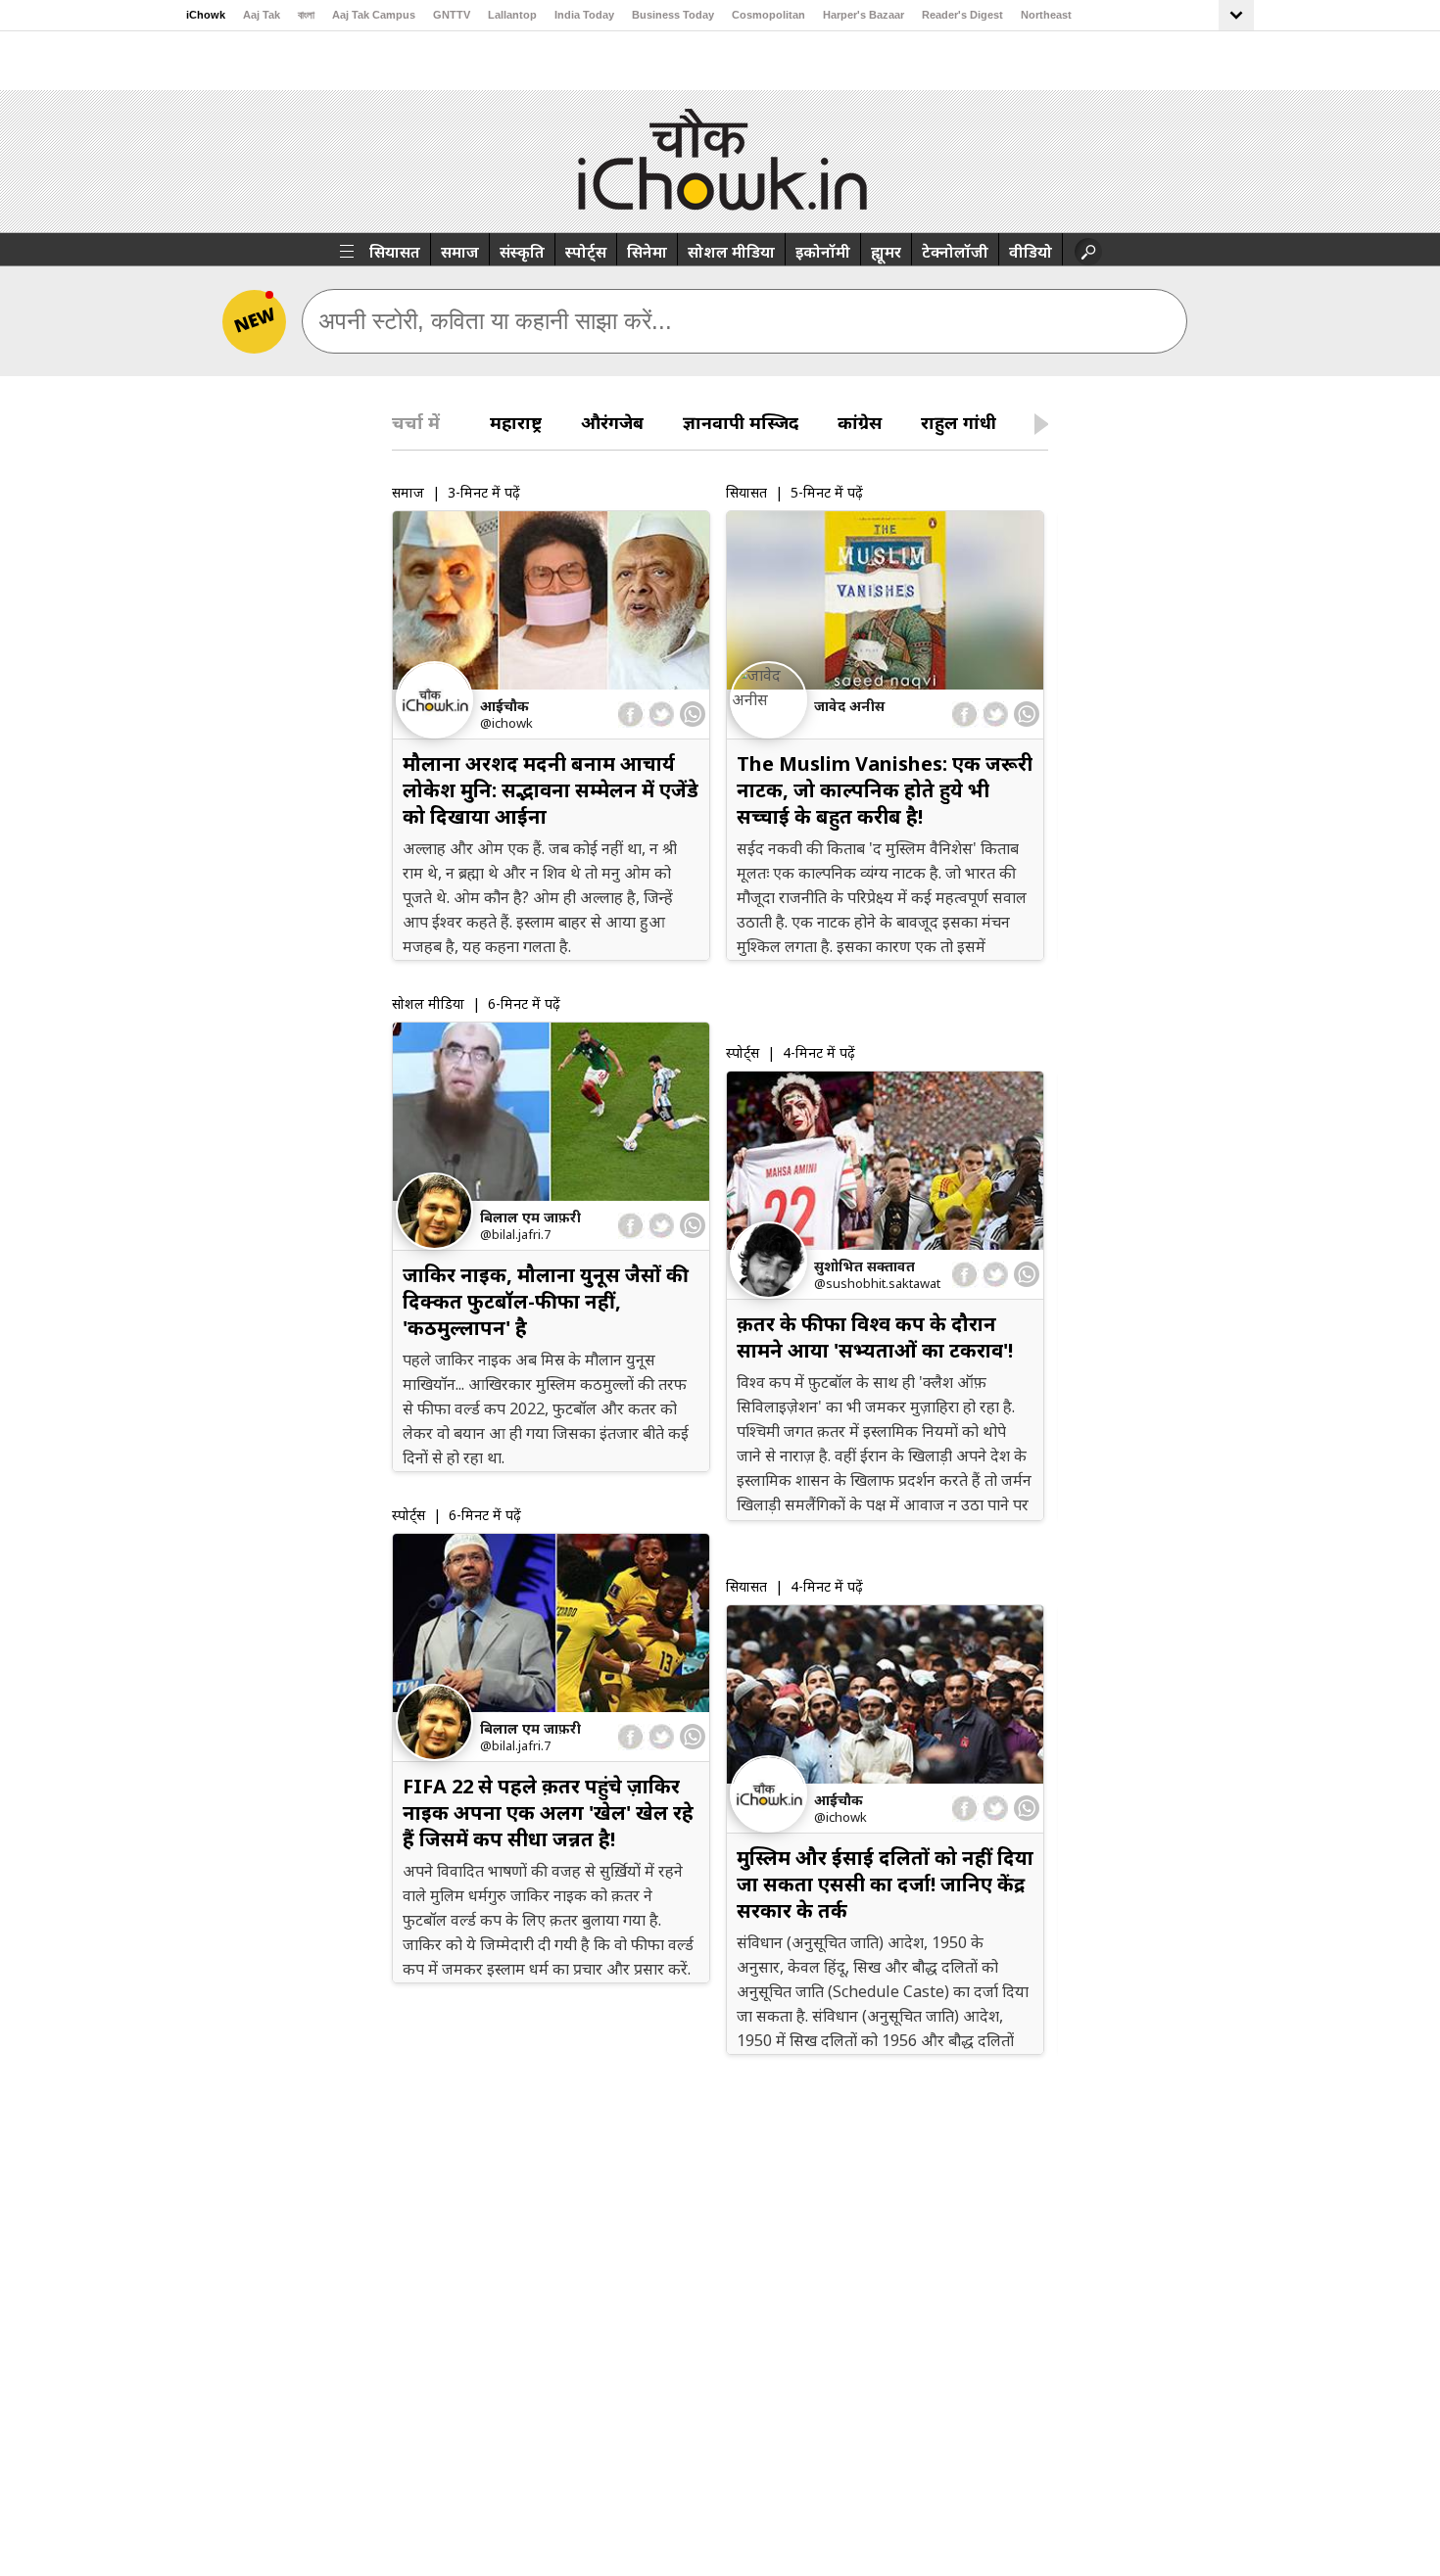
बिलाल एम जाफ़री (530, 1217)
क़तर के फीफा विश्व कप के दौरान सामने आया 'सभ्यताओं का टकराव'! (875, 1337)
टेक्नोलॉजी (955, 252)
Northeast (1046, 15)
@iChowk (506, 723)
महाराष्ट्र (516, 422)
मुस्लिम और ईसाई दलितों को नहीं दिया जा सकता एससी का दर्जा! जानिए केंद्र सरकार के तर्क (885, 1884)
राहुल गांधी (959, 422)
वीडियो (1031, 252)
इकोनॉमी (823, 252)
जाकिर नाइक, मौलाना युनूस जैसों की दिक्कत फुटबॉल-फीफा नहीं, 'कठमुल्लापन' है (546, 1301)
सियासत (395, 252)
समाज (460, 252)
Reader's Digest (962, 15)
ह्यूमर (886, 252)
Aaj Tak (262, 15)
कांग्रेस (860, 422)
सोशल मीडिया (731, 252)
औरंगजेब (612, 422)
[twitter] (661, 715)
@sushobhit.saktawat (877, 1283)
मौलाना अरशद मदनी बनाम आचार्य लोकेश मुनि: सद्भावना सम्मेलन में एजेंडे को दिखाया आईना (551, 790)
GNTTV (452, 15)
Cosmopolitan (768, 15)
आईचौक (504, 706)
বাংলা (306, 15)
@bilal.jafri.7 (515, 1234)
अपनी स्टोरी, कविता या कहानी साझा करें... (495, 321)
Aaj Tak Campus (374, 15)
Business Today (673, 15)
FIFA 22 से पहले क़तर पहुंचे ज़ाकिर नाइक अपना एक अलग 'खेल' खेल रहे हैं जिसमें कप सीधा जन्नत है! (548, 1813)
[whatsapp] (693, 714)
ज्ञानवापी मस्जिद (741, 422)
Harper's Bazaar (864, 15)
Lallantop (512, 15)
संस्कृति (522, 252)
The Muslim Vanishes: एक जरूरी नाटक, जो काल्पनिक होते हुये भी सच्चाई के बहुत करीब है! (885, 790)
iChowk (206, 15)
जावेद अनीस (849, 706)
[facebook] (631, 715)
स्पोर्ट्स (586, 252)
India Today (584, 15)
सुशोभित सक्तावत (864, 1266)
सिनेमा (647, 252)
